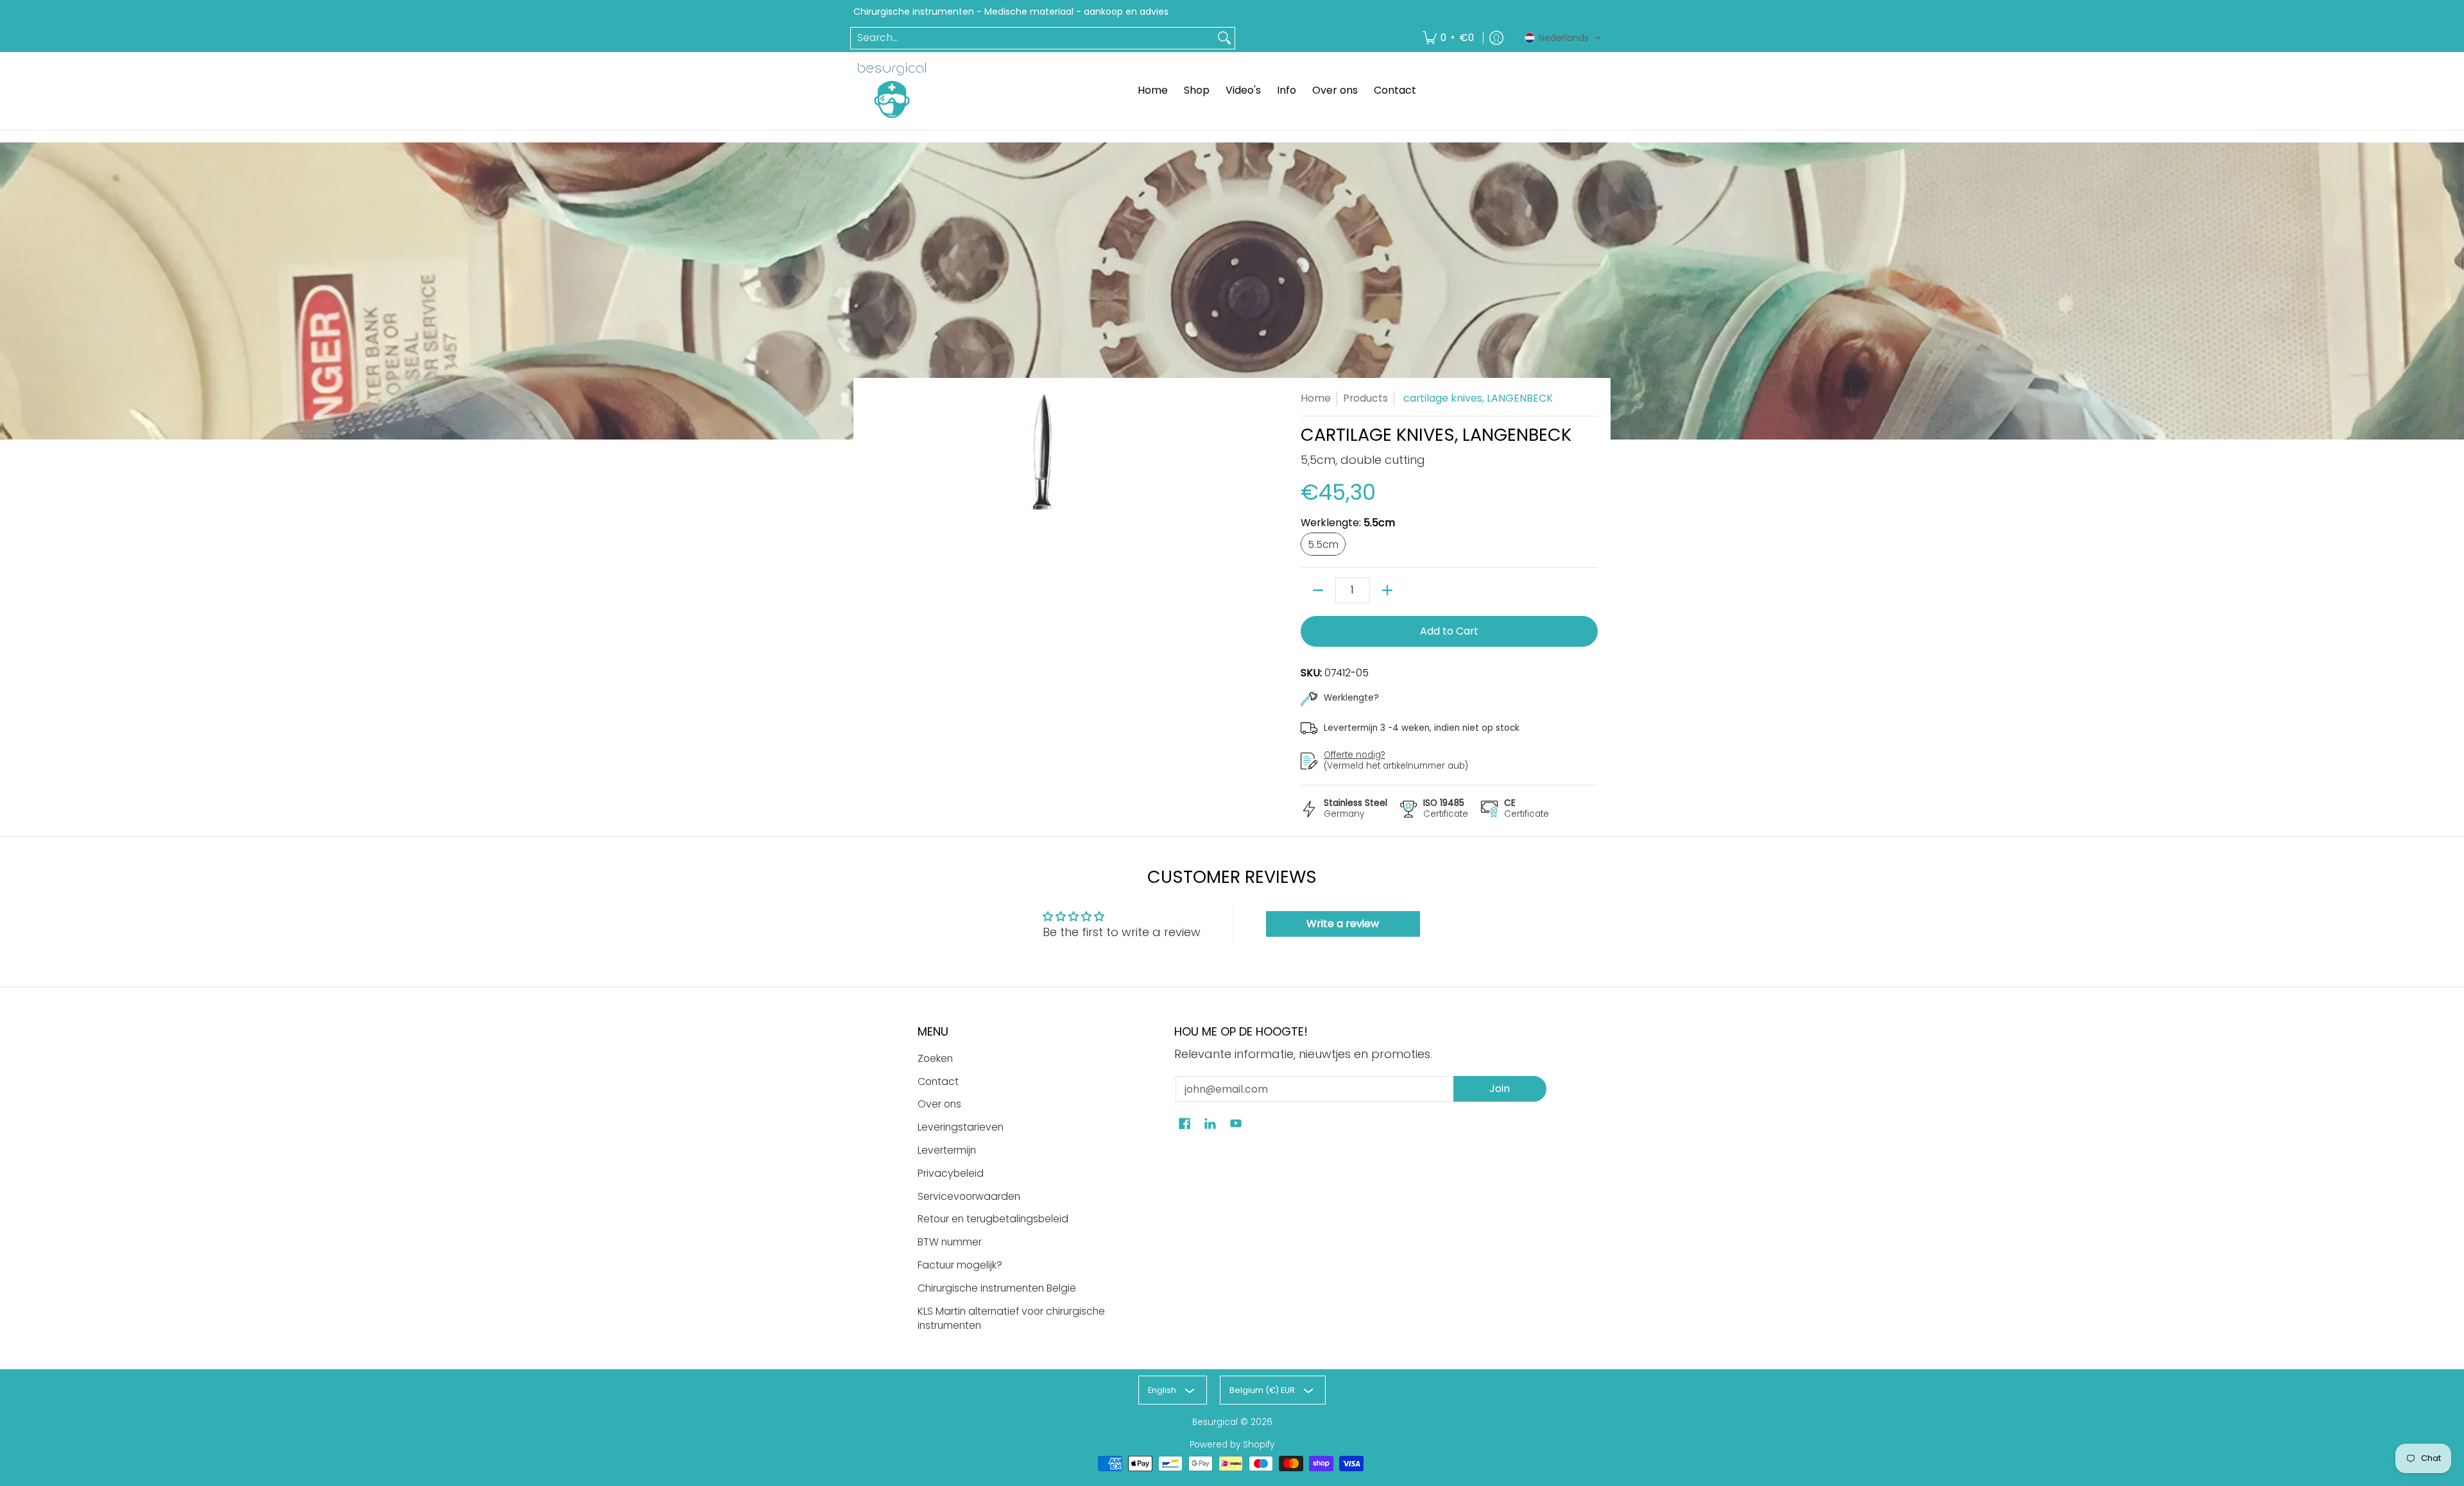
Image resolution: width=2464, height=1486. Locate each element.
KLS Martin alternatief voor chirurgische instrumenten (1011, 1319)
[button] (1563, 38)
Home (1316, 398)
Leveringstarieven (961, 1127)
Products (1365, 398)
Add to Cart (1449, 631)
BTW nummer (950, 1242)
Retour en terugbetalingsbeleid (993, 1219)
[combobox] (1032, 38)
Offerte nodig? (1355, 755)
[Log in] (1496, 38)
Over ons (939, 1104)
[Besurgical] (892, 90)
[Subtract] (1318, 590)
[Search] (1224, 38)
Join (1500, 1089)
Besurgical (1215, 1422)
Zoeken (935, 1058)
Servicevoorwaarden (969, 1196)
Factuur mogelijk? (960, 1265)
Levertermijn (947, 1150)
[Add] (1387, 590)
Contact (938, 1081)
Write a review (1343, 924)
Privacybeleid (951, 1173)
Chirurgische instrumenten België (997, 1288)
